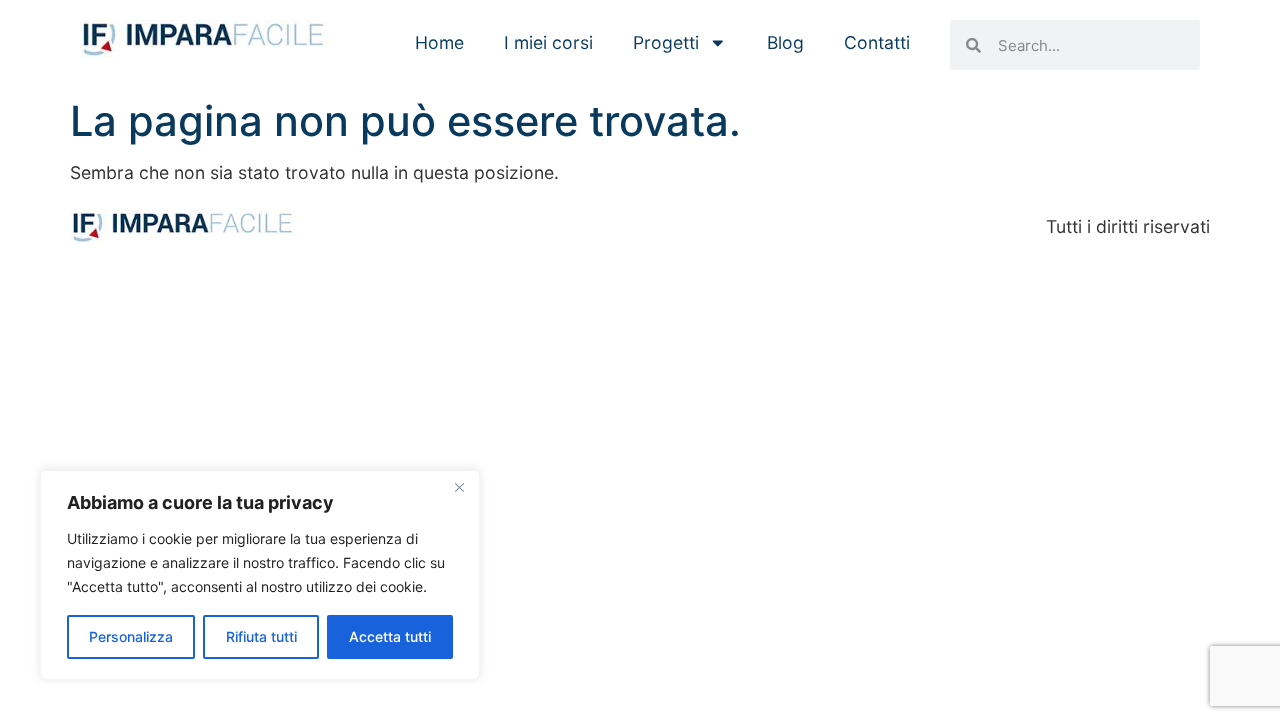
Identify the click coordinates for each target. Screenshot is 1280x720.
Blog (785, 42)
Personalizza (131, 636)
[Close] (459, 487)
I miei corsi (548, 42)
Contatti (877, 42)
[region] (260, 575)
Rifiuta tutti (261, 636)
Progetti (666, 42)
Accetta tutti (390, 636)
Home (439, 42)
